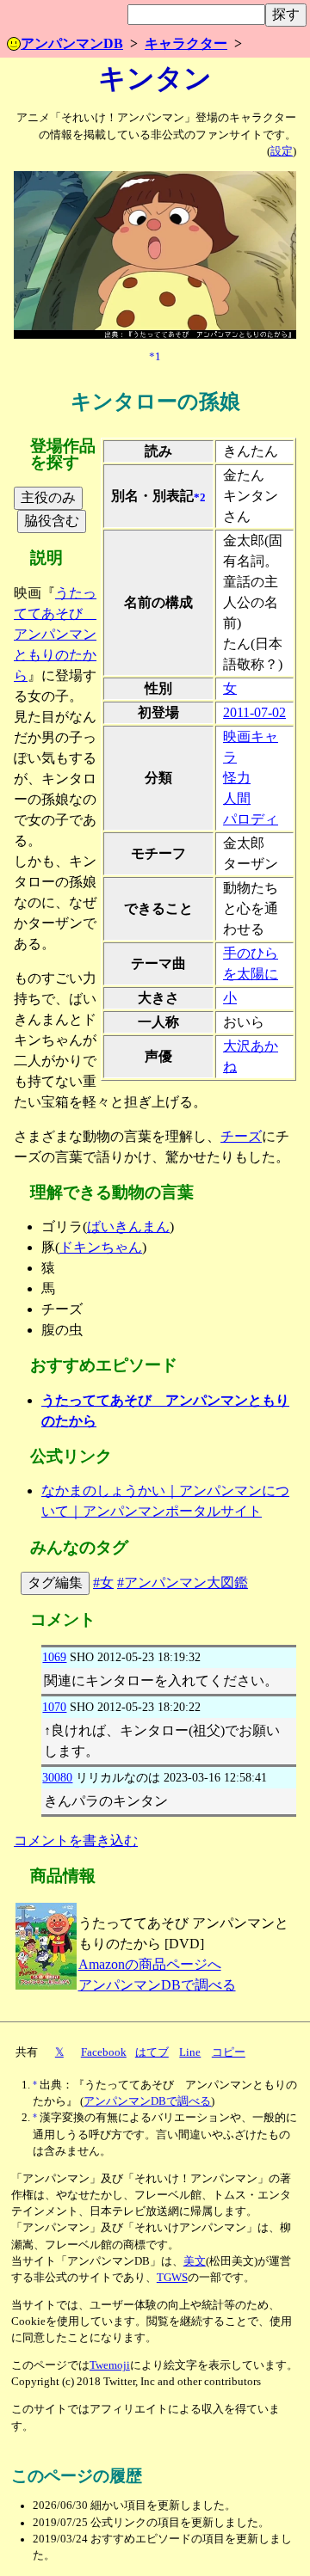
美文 (195, 2261)
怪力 (237, 778)
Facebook (104, 2052)
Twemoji (110, 2365)
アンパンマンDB (72, 43)
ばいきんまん (128, 1227)
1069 (54, 1657)
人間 (237, 798)
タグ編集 (55, 1582)
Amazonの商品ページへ (150, 1964)
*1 (155, 356)
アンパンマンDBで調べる (157, 1985)
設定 (282, 151)
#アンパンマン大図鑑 (183, 1582)
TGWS (172, 2278)
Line (190, 2052)
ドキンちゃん (101, 1247)
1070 (54, 1707)
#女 (103, 1582)
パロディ (251, 819)
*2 (200, 497)
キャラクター (186, 43)
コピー (229, 2052)
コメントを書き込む (76, 1840)
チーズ (241, 1136)
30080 (57, 1777)
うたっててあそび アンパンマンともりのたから (55, 634)
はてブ (152, 2052)
